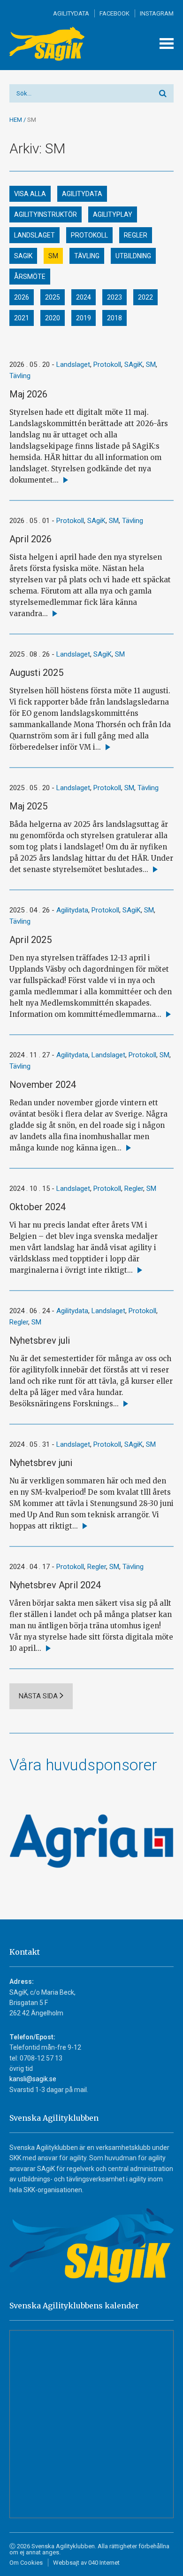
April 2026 (30, 539)
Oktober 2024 (38, 1207)
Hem (16, 120)
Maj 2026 (28, 394)
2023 (114, 297)
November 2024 (43, 1085)
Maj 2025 (28, 806)
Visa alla (30, 194)
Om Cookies (26, 2563)
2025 (53, 297)
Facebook (114, 13)
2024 (84, 297)
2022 (145, 297)
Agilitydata (71, 13)
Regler (136, 235)
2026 (22, 297)
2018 (114, 318)
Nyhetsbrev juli (40, 1340)
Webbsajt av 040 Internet (86, 2563)
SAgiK (23, 256)
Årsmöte (30, 277)
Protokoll (89, 235)
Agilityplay (113, 214)
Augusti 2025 (36, 673)
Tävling (87, 256)
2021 (22, 318)
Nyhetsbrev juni (41, 1463)
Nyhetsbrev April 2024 (55, 1585)
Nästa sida (38, 1696)
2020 (53, 318)
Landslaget (34, 235)
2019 (84, 318)
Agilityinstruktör (46, 214)
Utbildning (133, 256)
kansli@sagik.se (33, 2079)
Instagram (157, 13)
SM (53, 256)
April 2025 (30, 940)
